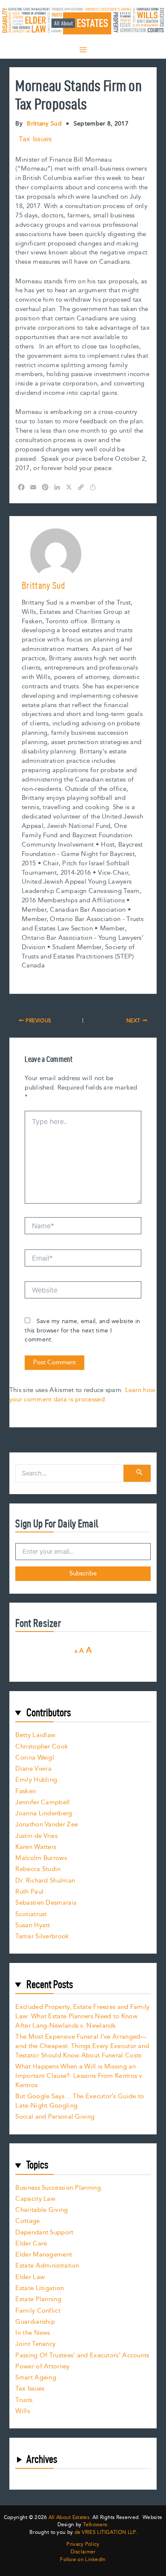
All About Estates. (70, 2518)
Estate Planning (38, 2299)
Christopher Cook (42, 1747)
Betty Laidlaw (35, 1735)
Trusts (24, 2400)
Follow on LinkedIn (83, 2560)
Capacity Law (35, 2199)
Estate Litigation (40, 2288)
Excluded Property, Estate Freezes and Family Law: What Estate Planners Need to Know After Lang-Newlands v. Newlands (82, 2016)
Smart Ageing (36, 2378)
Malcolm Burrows (41, 1858)
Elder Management (44, 2255)
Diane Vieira (33, 1769)
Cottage (27, 2221)
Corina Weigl (35, 1758)
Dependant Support (44, 2232)
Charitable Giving (41, 2210)
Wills (23, 2411)
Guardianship (35, 2322)
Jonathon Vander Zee (47, 1824)
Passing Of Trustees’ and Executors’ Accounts (82, 2355)
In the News (33, 2333)
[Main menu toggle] (83, 50)
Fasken (26, 1791)
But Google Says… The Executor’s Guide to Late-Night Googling (80, 2101)
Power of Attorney (42, 2366)
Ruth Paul (29, 1892)
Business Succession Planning (58, 2188)
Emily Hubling (36, 1780)
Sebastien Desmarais (46, 1903)
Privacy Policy (83, 2545)
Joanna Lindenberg (44, 1813)
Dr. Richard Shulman (45, 1881)
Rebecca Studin (38, 1869)
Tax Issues (35, 139)
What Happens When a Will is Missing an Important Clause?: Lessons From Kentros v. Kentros (79, 2076)
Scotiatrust (31, 1914)
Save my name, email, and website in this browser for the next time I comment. (82, 1331)
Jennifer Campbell (43, 1802)
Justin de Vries (36, 1836)
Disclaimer (83, 2552)
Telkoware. (96, 2525)
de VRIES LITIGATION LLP (105, 2532)
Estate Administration (47, 2266)
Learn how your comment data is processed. (82, 1395)
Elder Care (31, 2244)
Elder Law (30, 2277)
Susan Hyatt (33, 1925)
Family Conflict (38, 2311)
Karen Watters (36, 1847)
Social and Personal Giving (55, 2117)
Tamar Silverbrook (42, 1936)
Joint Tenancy (35, 2344)
